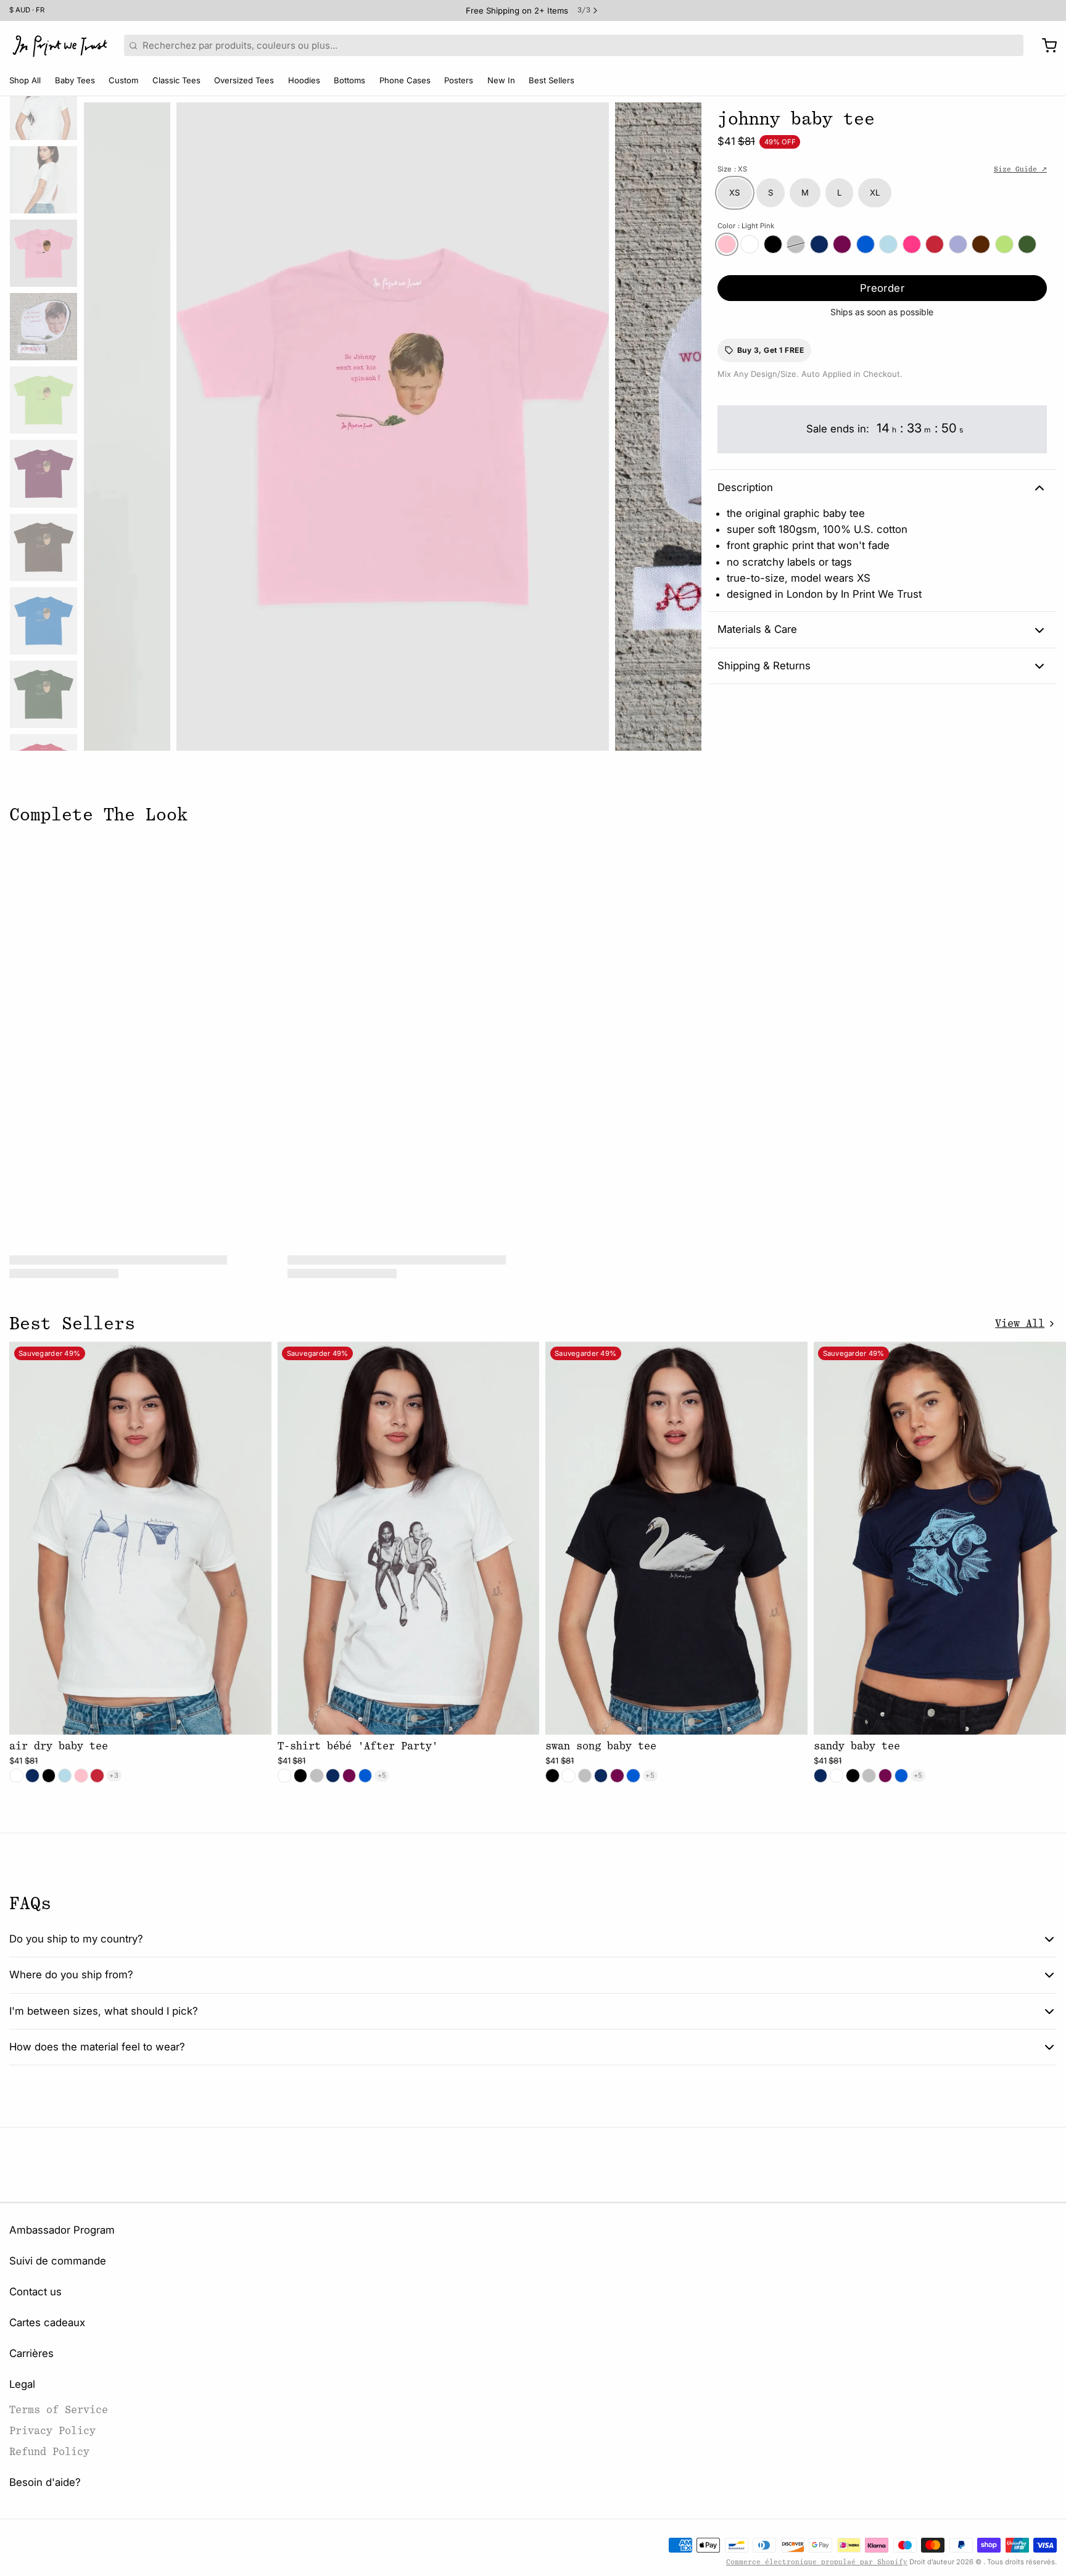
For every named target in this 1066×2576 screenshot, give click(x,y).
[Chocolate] (981, 244)
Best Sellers (552, 80)
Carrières (31, 2353)
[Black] (773, 244)
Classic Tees (176, 80)
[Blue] (888, 244)
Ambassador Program (62, 2230)
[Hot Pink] (912, 244)
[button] (882, 288)
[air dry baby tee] (140, 1538)
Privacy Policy (52, 2431)
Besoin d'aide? (45, 2482)
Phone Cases (405, 80)
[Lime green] (1004, 244)
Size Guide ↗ (1020, 169)
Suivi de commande (58, 2261)
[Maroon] (842, 244)
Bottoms (349, 80)
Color (746, 226)
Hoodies (304, 80)
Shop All (25, 80)
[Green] (1027, 244)
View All (1020, 1323)
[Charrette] (1045, 46)
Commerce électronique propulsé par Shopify (817, 2562)
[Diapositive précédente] (102, 423)
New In (501, 80)
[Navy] (819, 244)
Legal (22, 2384)
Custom (123, 80)
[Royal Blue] (866, 244)
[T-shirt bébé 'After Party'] (409, 1538)
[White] (750, 244)
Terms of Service (59, 2410)
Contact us (35, 2292)
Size (732, 169)
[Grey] (796, 244)
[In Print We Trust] (60, 46)
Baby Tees (75, 80)
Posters (459, 80)
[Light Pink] (727, 244)
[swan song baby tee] (676, 1538)
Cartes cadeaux (47, 2322)
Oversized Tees (244, 80)
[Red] (935, 244)
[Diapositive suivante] (683, 423)
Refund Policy (49, 2452)
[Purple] (958, 244)
